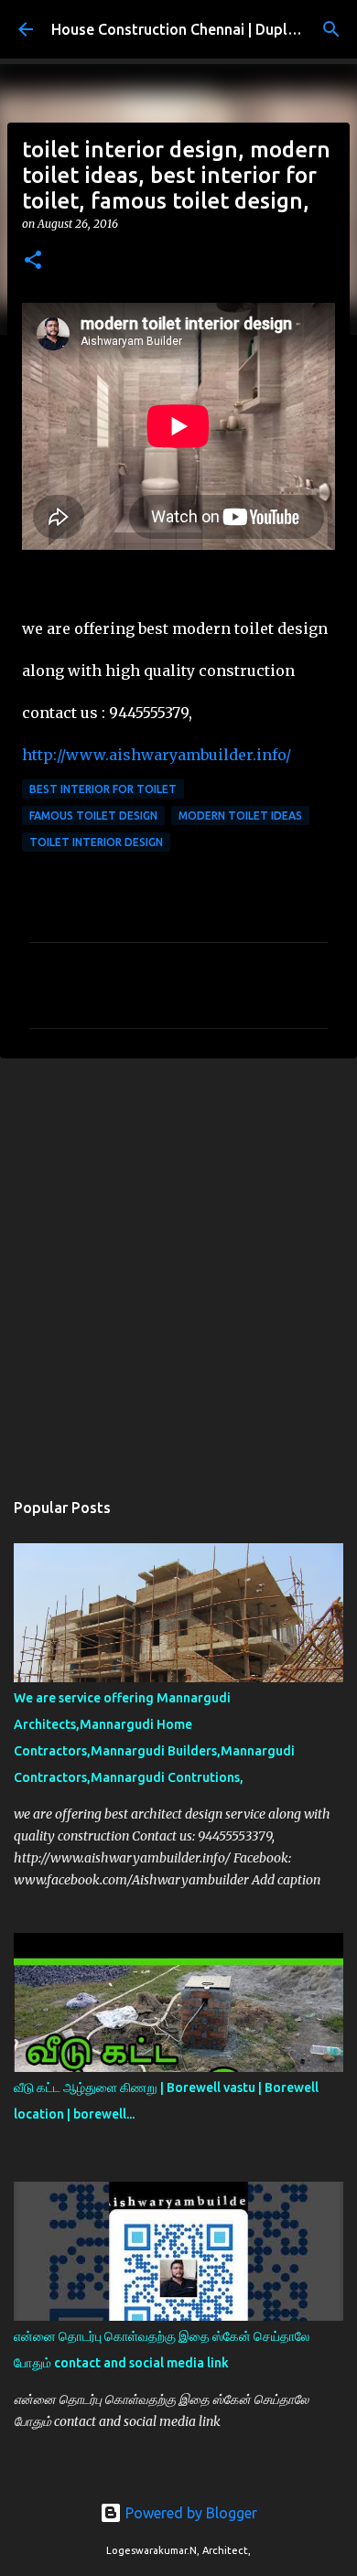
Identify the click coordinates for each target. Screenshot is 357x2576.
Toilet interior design (96, 842)
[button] (33, 261)
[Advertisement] (178, 1264)
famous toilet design (93, 816)
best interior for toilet (103, 789)
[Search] (331, 29)
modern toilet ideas (240, 816)
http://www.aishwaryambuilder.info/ (157, 755)
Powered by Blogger (189, 2513)
